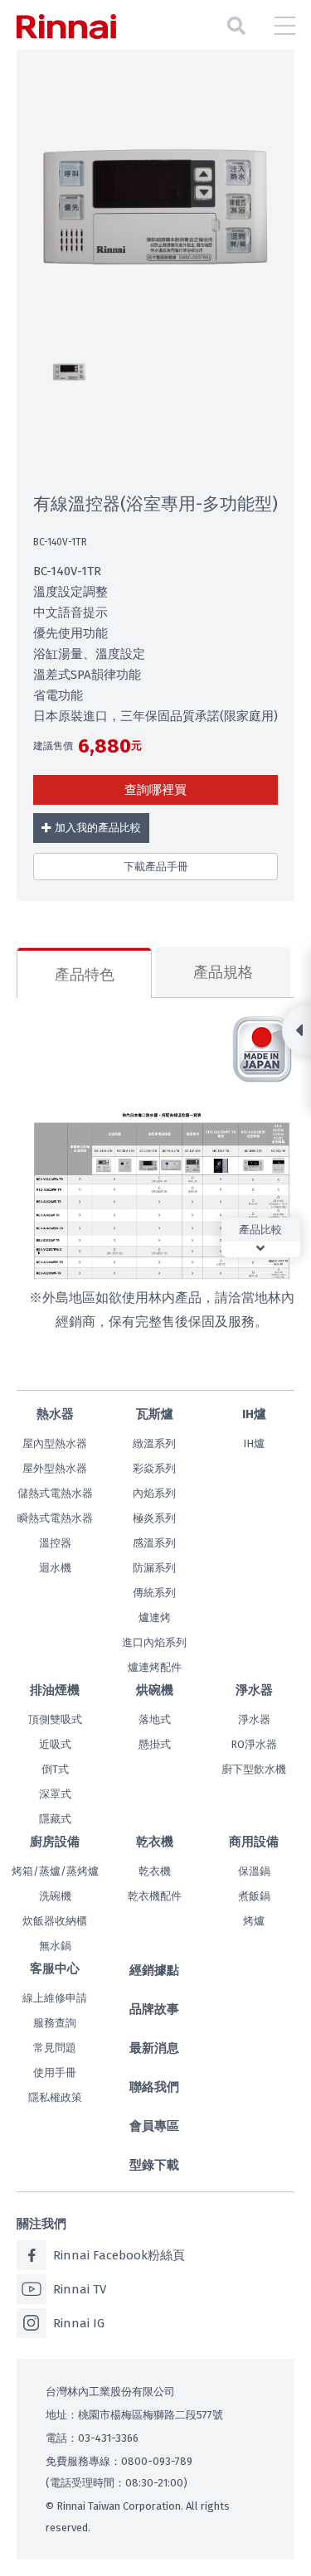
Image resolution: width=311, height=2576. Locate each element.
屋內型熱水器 (55, 1443)
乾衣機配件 (155, 1896)
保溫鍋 (254, 1871)
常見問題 (55, 2048)
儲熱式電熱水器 (55, 1493)
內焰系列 (154, 1493)
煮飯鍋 (254, 1896)
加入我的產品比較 (98, 828)
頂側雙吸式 (55, 1719)
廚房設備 (55, 1842)
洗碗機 (55, 1896)
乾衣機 (155, 1842)
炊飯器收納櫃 (55, 1921)
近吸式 (55, 1744)
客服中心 (55, 1968)
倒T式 (55, 1769)
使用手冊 (55, 2072)
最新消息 (154, 2048)
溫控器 (55, 1543)
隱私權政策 (55, 2097)
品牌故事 (154, 2009)
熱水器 (55, 1414)
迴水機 (55, 1568)
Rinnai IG (79, 2323)
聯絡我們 (154, 2087)
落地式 (155, 1719)
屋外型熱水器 (55, 1468)
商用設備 (254, 1842)
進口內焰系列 (154, 1642)
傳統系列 (154, 1593)
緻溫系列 (154, 1443)
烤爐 (254, 1921)
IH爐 (254, 1414)
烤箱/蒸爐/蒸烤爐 (55, 1871)
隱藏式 (55, 1819)
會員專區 (154, 2126)
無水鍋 (55, 1946)
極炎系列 (154, 1518)
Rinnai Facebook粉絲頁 (119, 2255)
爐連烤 (155, 1617)
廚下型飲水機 (254, 1769)
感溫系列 (154, 1543)
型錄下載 (154, 2165)
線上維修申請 (55, 1998)
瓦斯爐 (155, 1414)
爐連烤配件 (155, 1667)
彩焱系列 (154, 1468)
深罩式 (55, 1794)
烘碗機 (155, 1690)
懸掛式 (155, 1744)
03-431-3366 (108, 2438)
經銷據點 (154, 1970)
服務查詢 (55, 2023)
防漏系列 (154, 1568)
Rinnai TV (80, 2289)
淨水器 (254, 1690)
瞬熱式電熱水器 (55, 1518)
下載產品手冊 (156, 867)
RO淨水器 (254, 1744)
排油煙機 (55, 1690)
